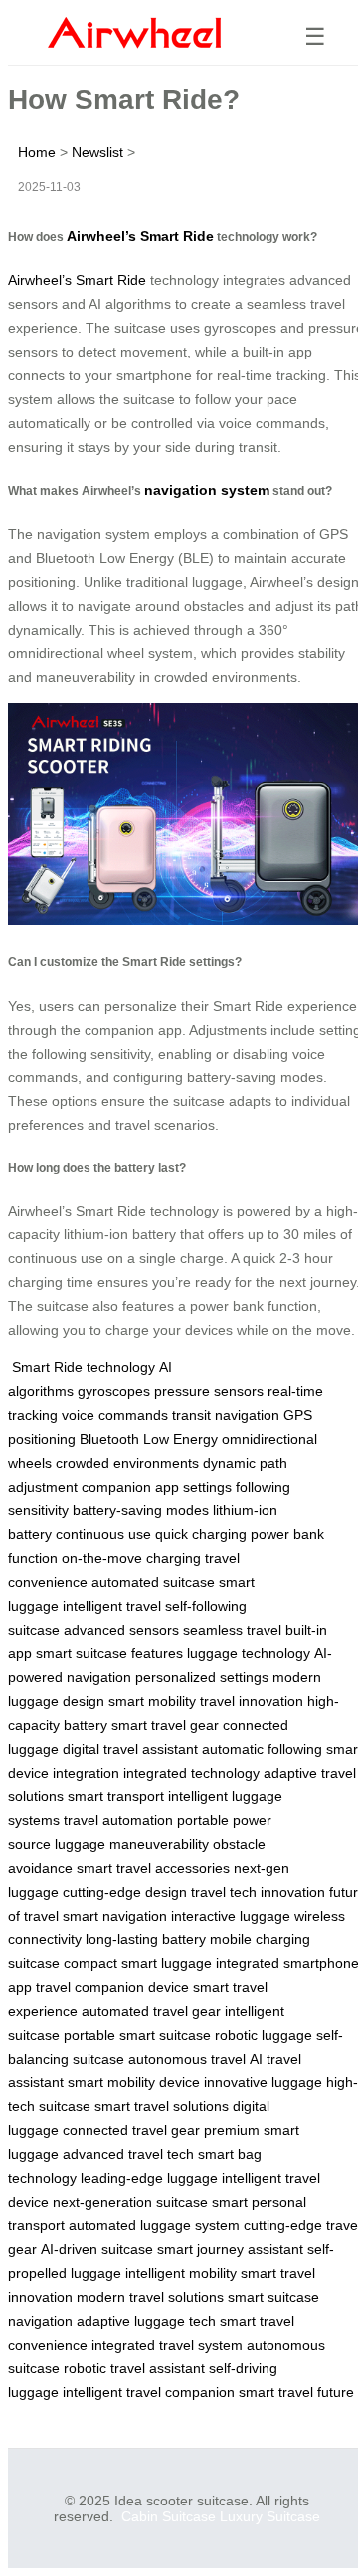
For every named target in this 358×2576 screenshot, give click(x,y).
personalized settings (202, 1677)
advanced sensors (121, 1630)
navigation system (207, 490)
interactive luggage (231, 1916)
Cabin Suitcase (169, 2516)
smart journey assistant (230, 2249)
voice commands (115, 1415)
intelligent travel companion (149, 2392)
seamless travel (232, 1630)
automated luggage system (154, 2225)
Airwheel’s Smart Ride (140, 236)
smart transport (116, 1796)
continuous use (103, 1534)
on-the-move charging (131, 1558)
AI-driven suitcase (97, 2249)
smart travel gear (165, 1725)
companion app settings (157, 1487)
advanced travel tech (128, 2154)
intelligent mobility (181, 2273)
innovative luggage (263, 2082)
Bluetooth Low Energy (149, 1439)
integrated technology (191, 1773)
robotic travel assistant (134, 2368)
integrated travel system (167, 2345)
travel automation (118, 1820)
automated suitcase (153, 1582)
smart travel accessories (153, 1868)
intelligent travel (112, 1606)
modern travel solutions (150, 2297)
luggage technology (249, 1653)
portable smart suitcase (137, 2035)
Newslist (97, 152)
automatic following (262, 1749)
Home (37, 152)
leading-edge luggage (149, 2178)
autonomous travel (187, 2059)
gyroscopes (114, 1391)
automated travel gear (151, 2011)
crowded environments (127, 1463)
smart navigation (115, 1916)
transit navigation (226, 1415)
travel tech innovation (258, 1892)
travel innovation (252, 1701)
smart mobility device (134, 2082)
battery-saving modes (141, 1510)
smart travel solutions (162, 2106)
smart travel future (296, 2392)
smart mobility (152, 1701)
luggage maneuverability (132, 1844)
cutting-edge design (125, 1892)
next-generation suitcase (130, 2202)
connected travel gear (131, 2130)
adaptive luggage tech (146, 2321)
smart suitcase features (109, 1653)
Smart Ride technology (84, 1367)
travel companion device (112, 1987)
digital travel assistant (130, 1749)
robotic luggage (264, 2035)
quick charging (201, 1534)
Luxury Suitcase (270, 2516)
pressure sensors (209, 1391)
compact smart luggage (138, 1963)
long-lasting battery (146, 1939)
